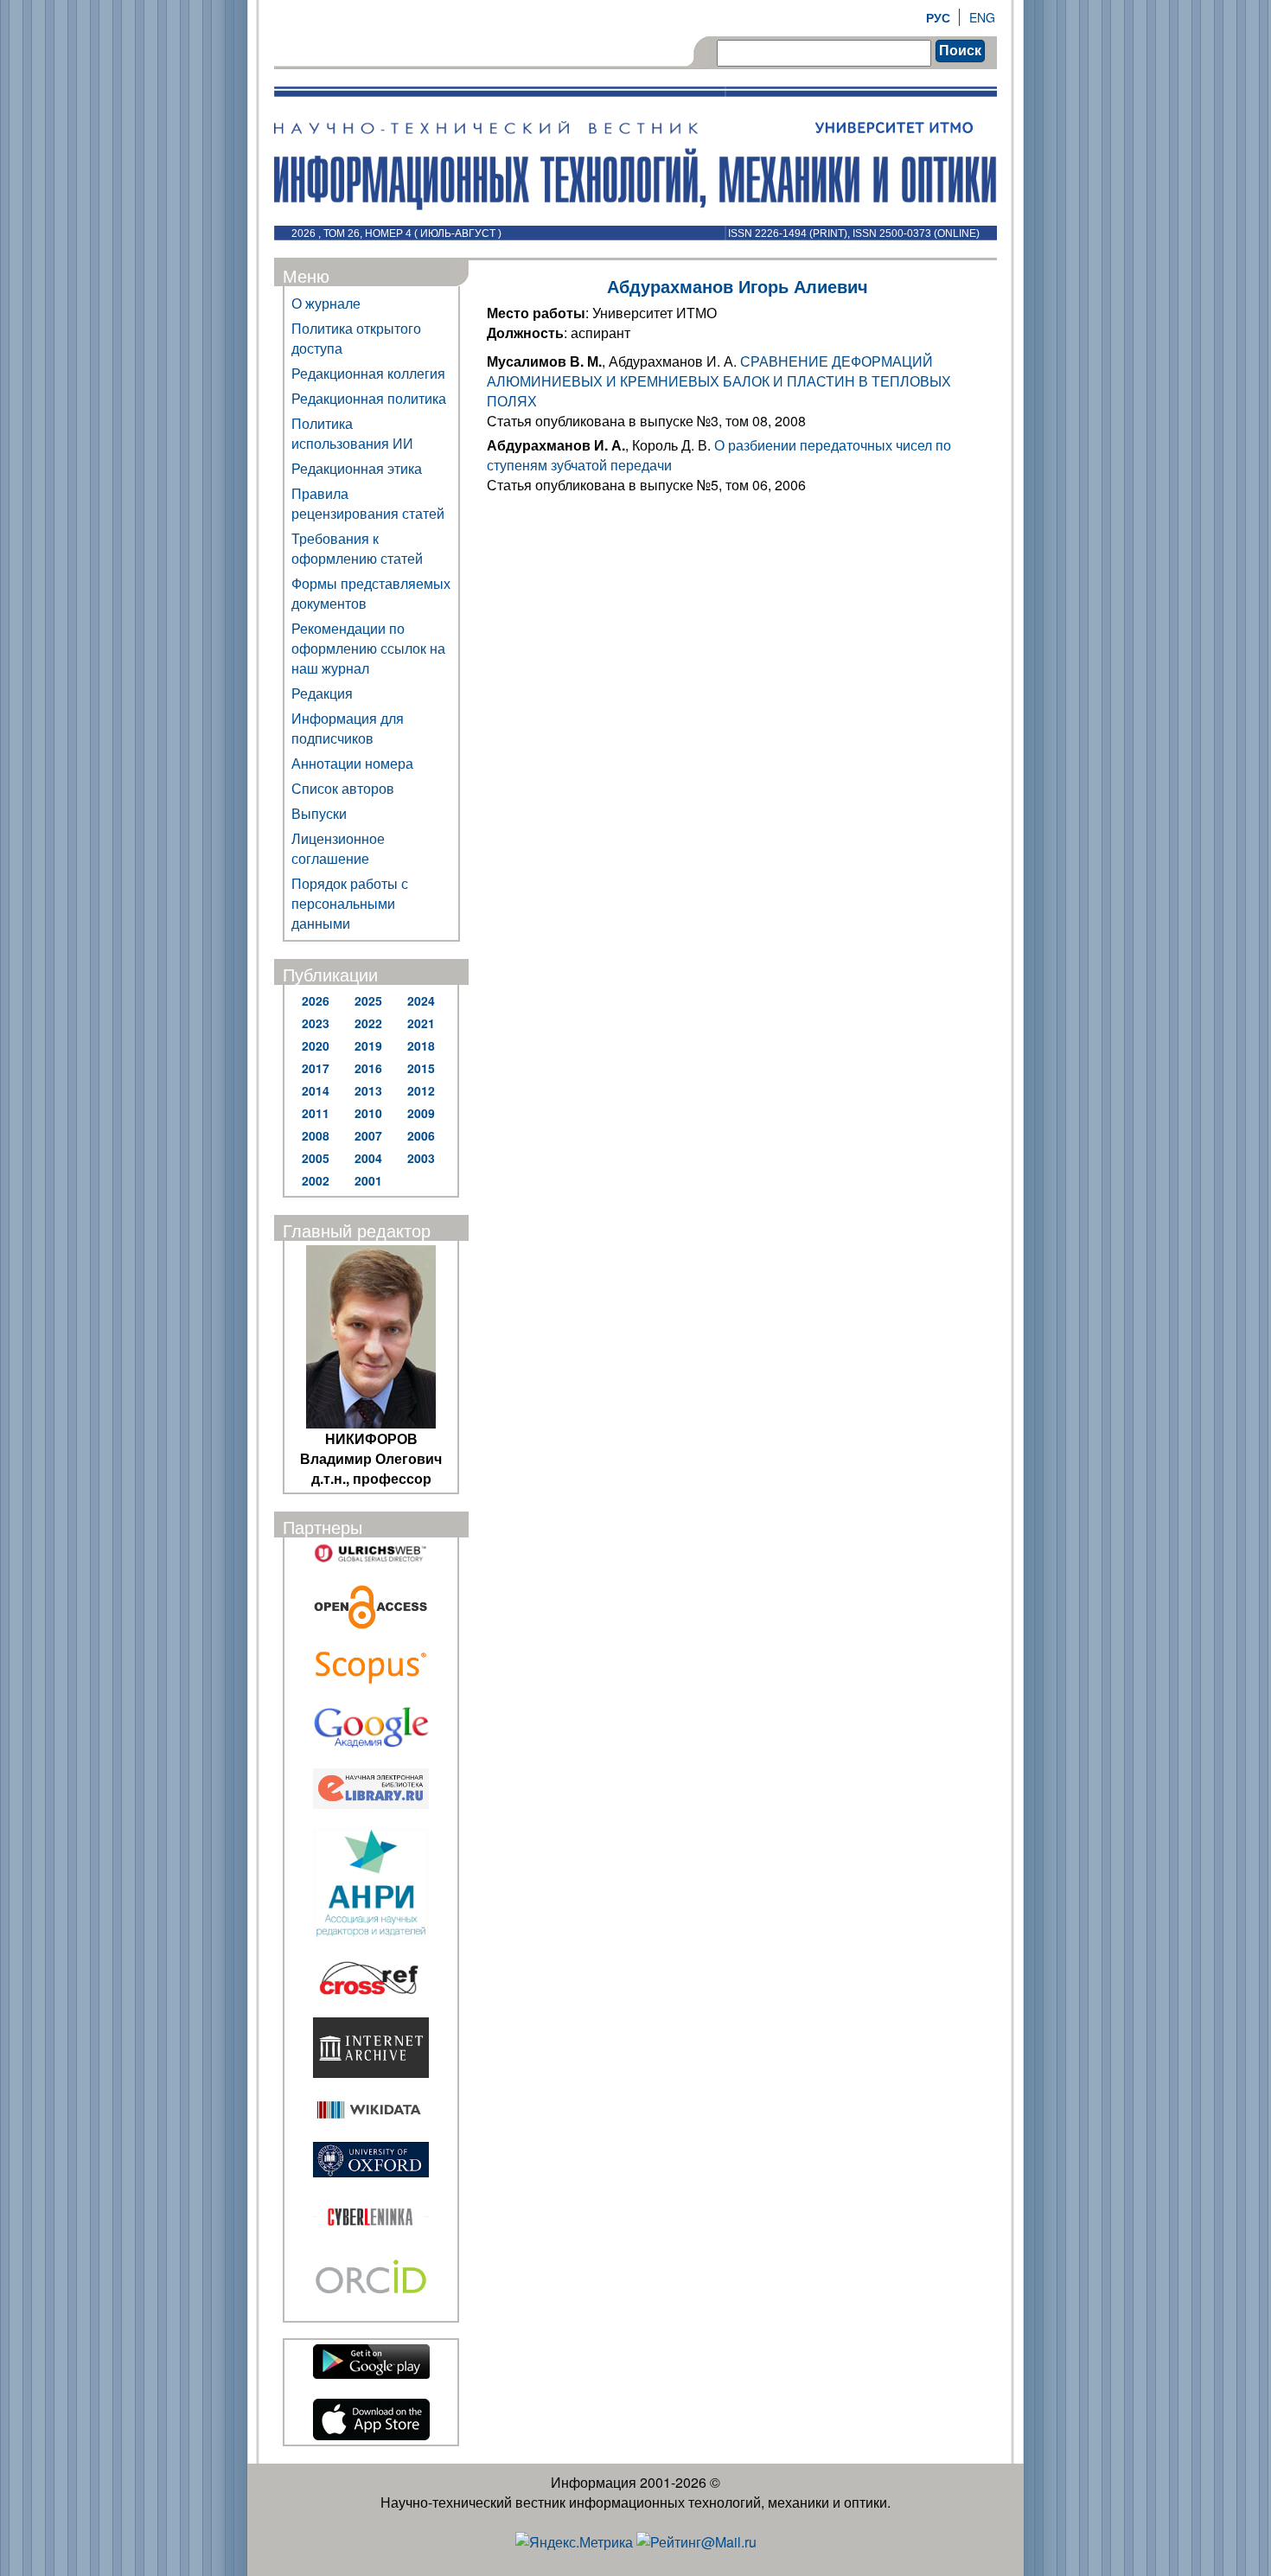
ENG (982, 17)
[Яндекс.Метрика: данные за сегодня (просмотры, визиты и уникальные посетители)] (574, 2542)
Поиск (960, 51)
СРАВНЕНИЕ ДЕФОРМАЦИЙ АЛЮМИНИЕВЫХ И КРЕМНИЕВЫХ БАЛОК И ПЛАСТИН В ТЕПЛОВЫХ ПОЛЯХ (719, 381)
